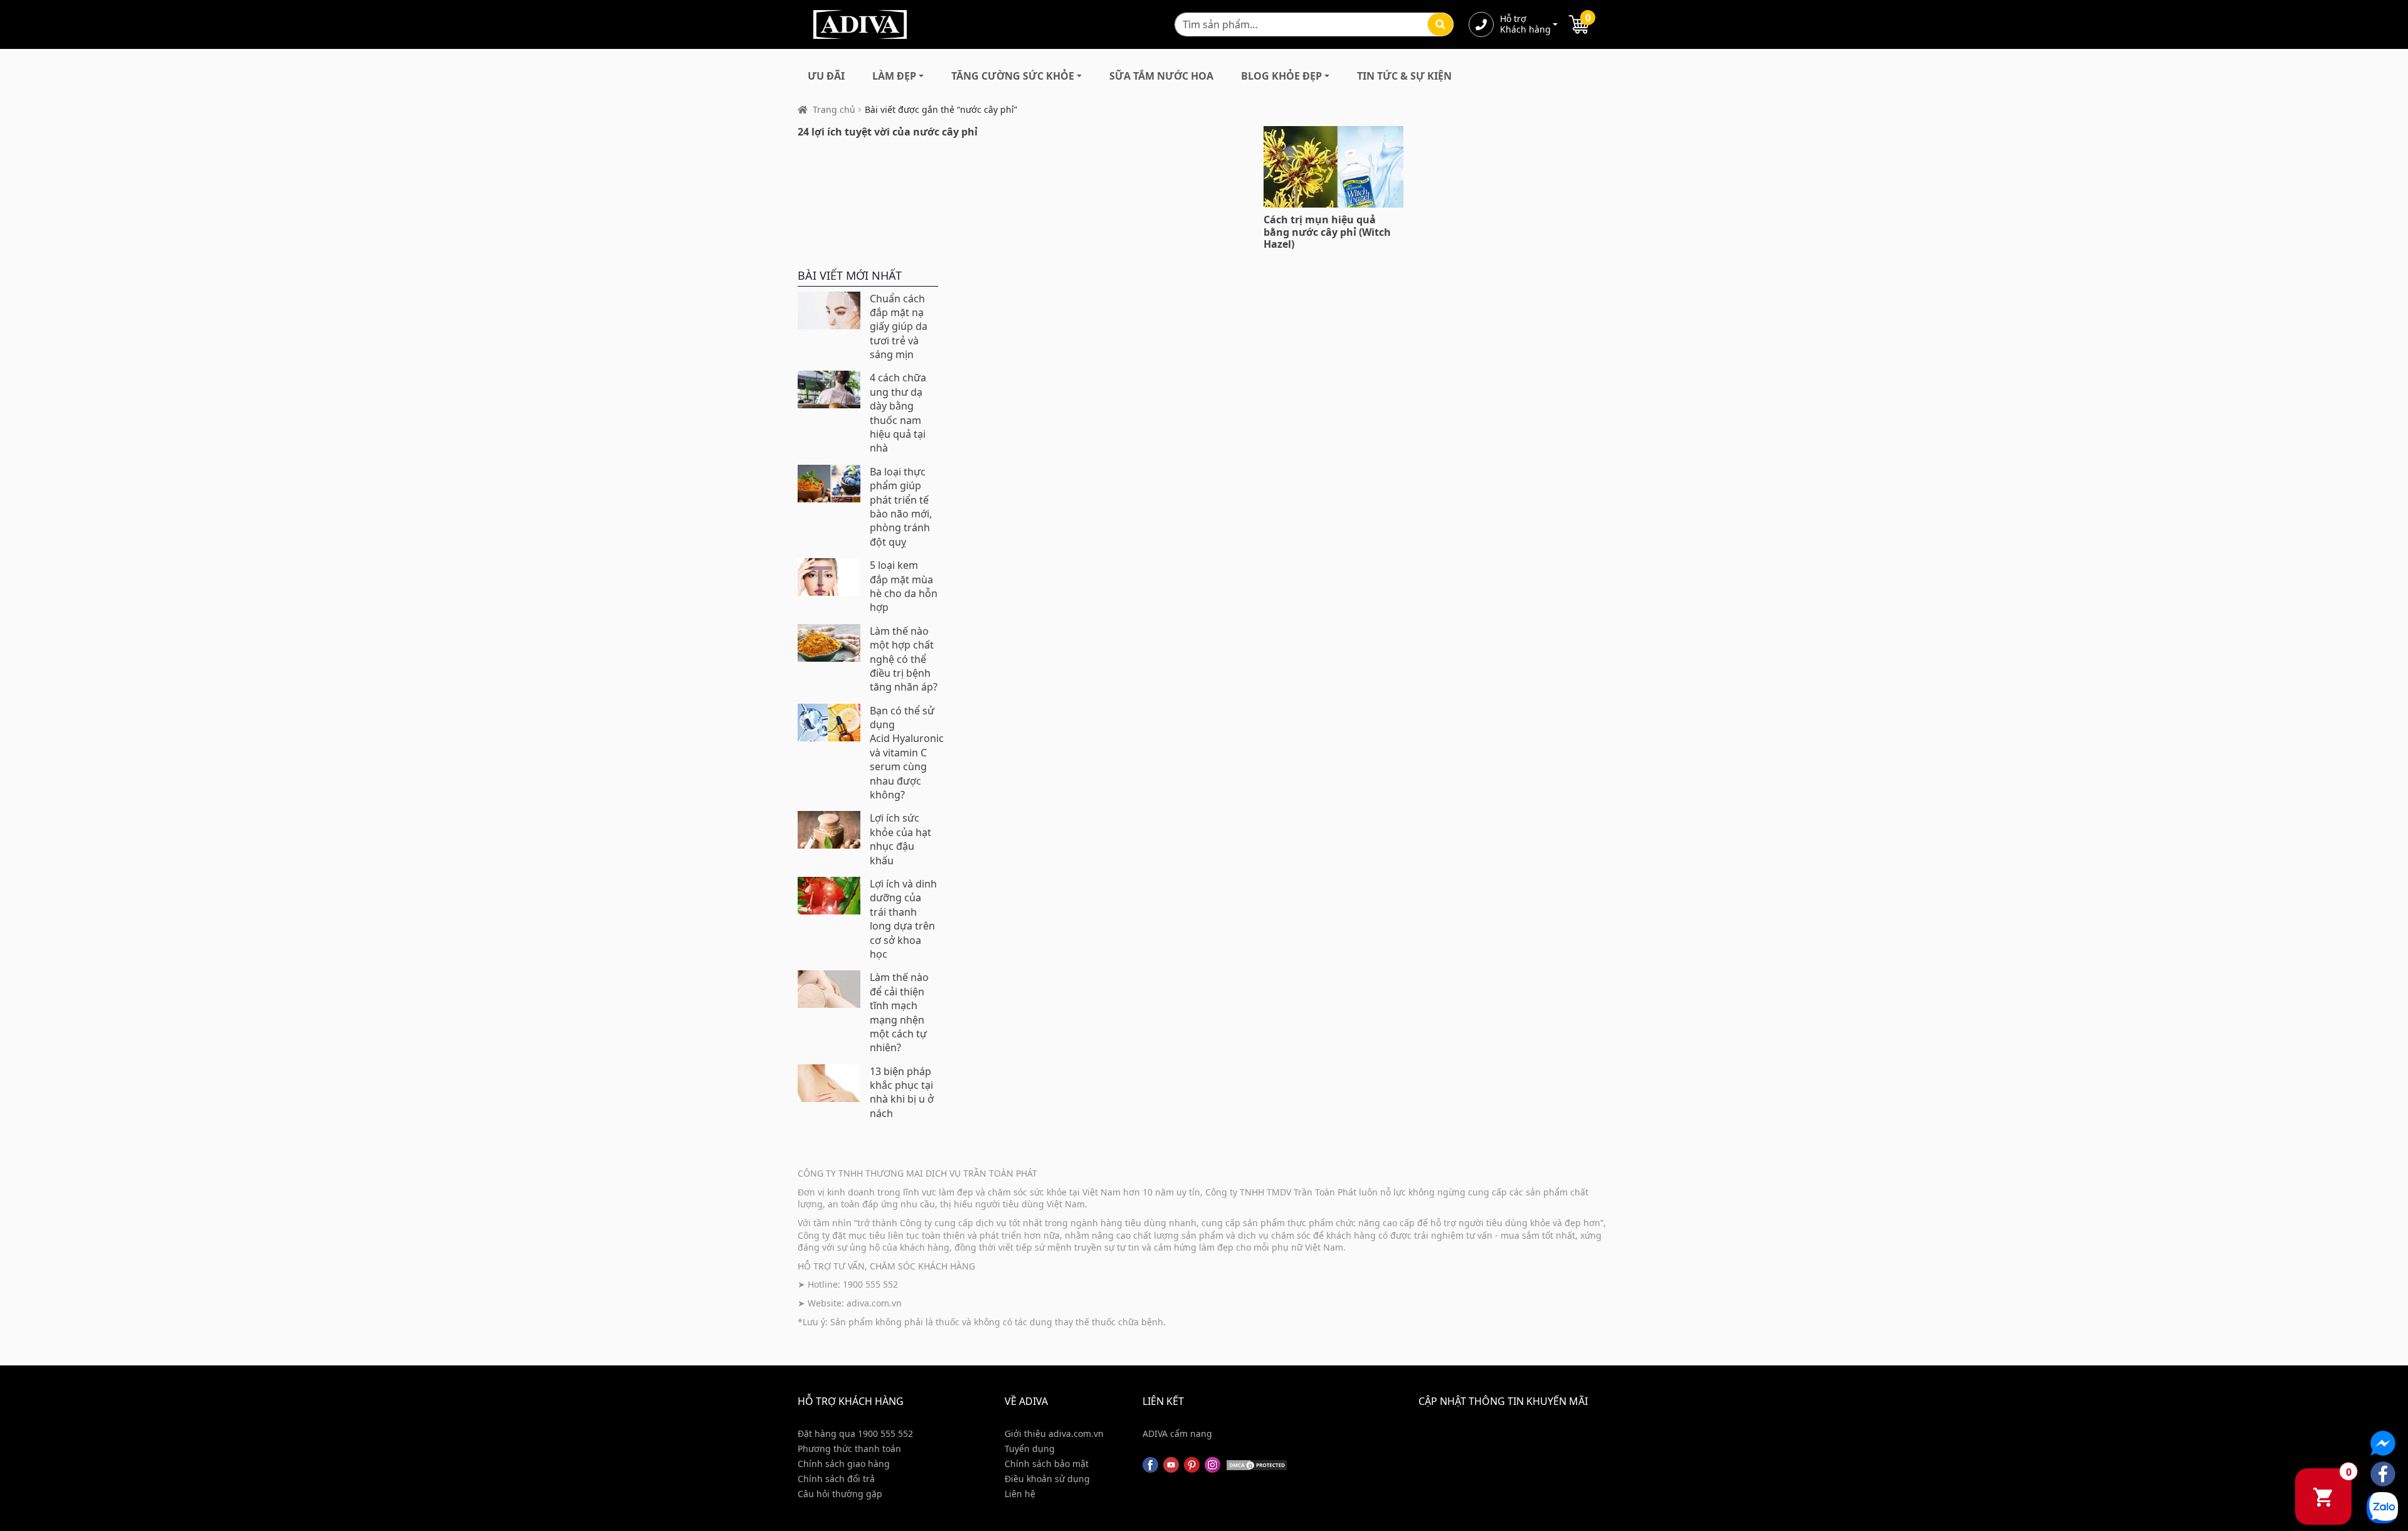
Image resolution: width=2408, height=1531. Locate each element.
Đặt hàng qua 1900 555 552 (855, 1433)
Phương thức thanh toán (849, 1449)
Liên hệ (1020, 1494)
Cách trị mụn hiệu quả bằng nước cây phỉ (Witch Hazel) (1327, 231)
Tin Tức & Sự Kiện (1404, 76)
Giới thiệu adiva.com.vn (1054, 1433)
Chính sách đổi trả (836, 1479)
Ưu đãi (826, 76)
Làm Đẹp (894, 76)
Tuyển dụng (1030, 1449)
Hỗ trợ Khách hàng (1525, 24)
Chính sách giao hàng (844, 1464)
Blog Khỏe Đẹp (1281, 76)
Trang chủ (834, 109)
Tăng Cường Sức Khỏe (1013, 76)
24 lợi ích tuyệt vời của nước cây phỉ (888, 132)
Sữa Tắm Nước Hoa (1161, 76)
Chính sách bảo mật (1047, 1464)
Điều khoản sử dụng (1047, 1479)
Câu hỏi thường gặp (840, 1494)
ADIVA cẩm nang (1177, 1433)
